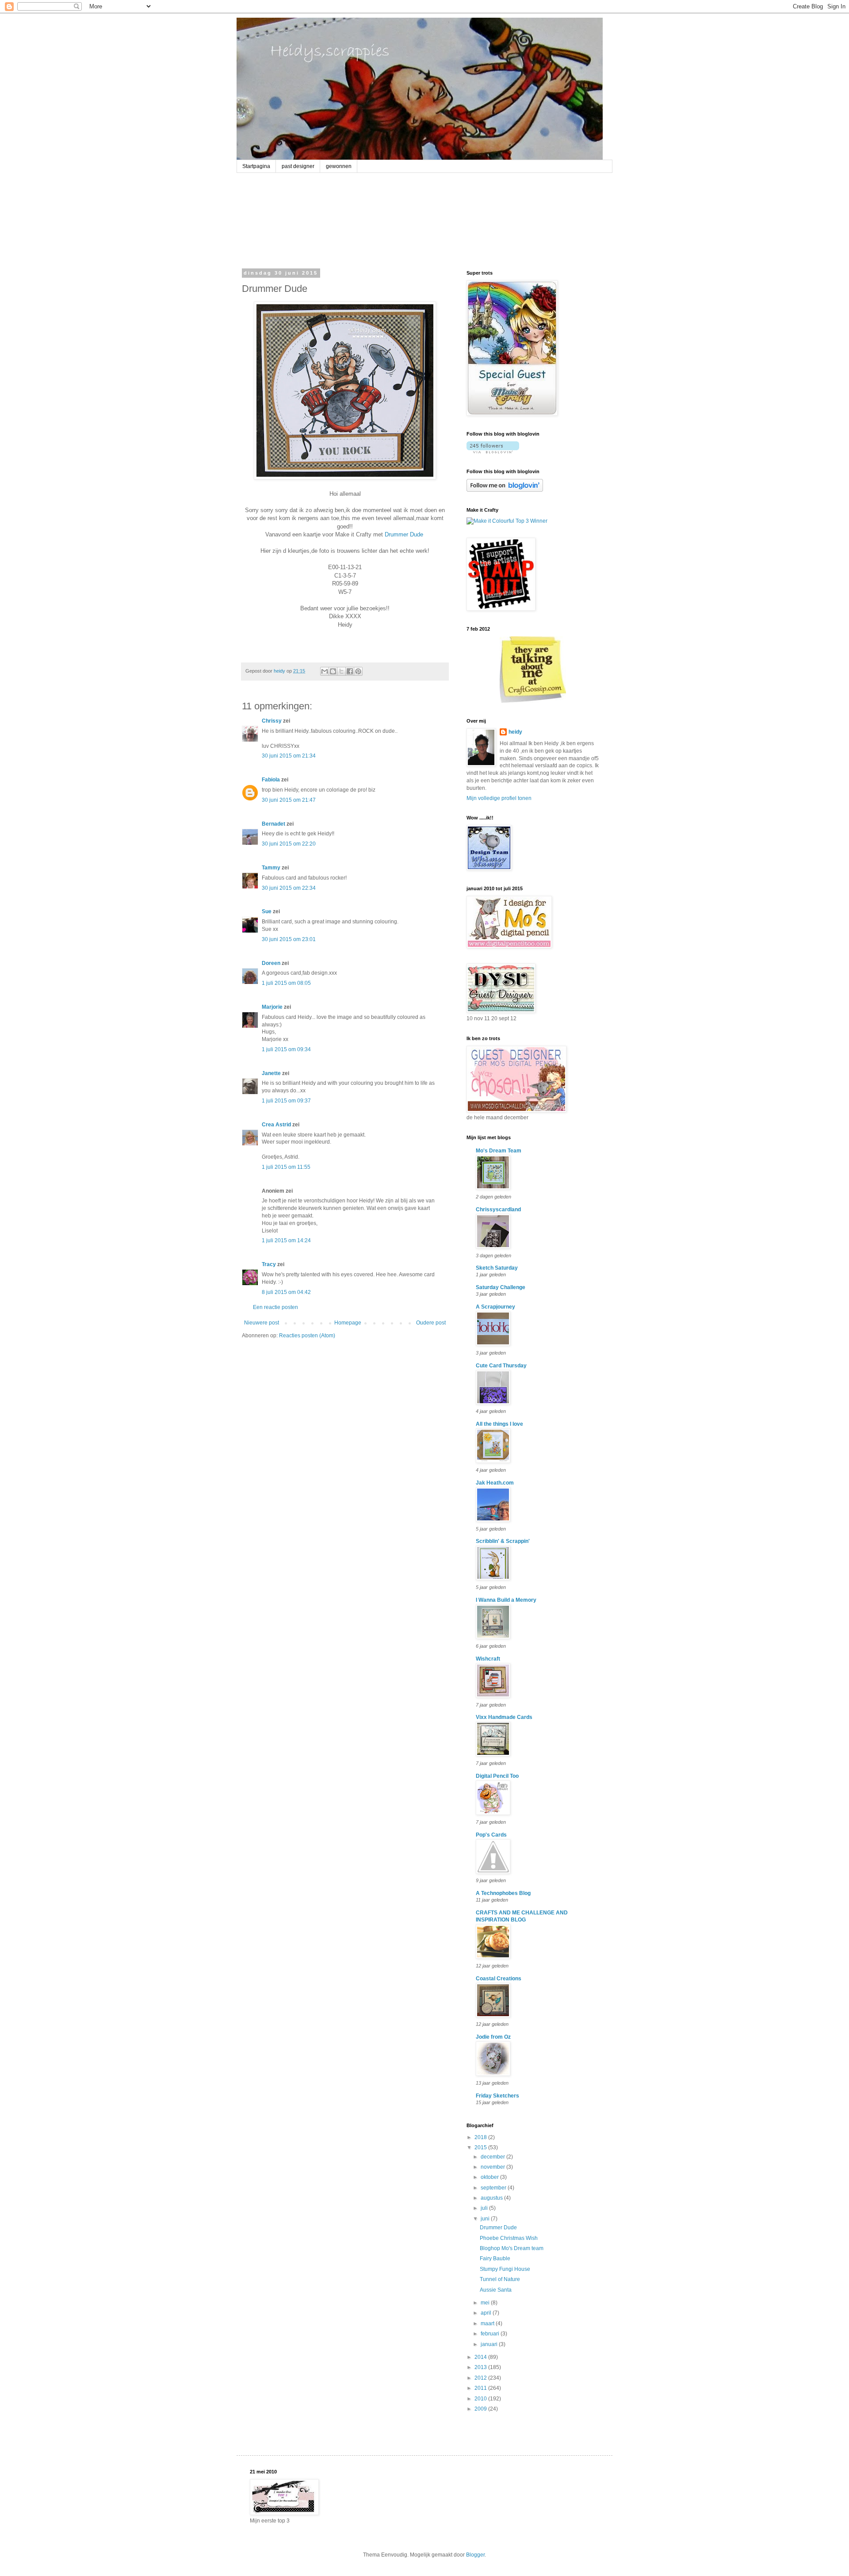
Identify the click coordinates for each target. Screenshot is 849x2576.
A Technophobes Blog (503, 1893)
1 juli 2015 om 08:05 (286, 983)
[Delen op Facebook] (350, 671)
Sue (267, 911)
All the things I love (499, 1424)
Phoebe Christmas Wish (509, 2238)
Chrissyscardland (498, 1210)
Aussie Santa (496, 2290)
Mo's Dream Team (499, 1151)
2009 (481, 2409)
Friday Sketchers (497, 2096)
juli (485, 2208)
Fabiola (271, 780)
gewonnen (339, 166)
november (493, 2167)
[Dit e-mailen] (325, 671)
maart (488, 2323)
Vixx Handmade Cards (504, 1717)
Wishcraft (488, 1659)
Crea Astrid (276, 1125)
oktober (490, 2177)
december (493, 2157)
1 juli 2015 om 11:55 (286, 1167)
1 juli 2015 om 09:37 (286, 1101)
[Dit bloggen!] (333, 671)
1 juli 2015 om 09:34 (286, 1049)
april (487, 2313)
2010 (481, 2399)
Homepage (348, 1323)
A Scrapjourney (495, 1307)
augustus (492, 2198)
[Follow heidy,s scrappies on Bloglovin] (493, 452)
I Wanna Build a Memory (506, 1600)
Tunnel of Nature (500, 2279)
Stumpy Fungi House (505, 2269)
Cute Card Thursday (501, 1366)
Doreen (271, 963)
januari (490, 2344)
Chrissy (272, 721)
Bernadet (273, 824)
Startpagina (256, 166)
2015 (481, 2147)
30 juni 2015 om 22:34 (289, 888)
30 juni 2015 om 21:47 (289, 800)
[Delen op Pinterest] (358, 671)
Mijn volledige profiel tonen (499, 798)
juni (486, 2219)
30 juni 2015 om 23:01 (289, 939)
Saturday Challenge (501, 1287)
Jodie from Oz (493, 2037)
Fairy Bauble (495, 2258)
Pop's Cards (491, 1835)
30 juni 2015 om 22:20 (289, 844)
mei (486, 2303)
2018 (481, 2137)
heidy (515, 732)
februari (491, 2334)
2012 (481, 2378)
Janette (271, 1073)
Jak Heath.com (495, 1483)
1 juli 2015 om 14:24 (286, 1240)
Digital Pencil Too (497, 1776)
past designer (298, 166)
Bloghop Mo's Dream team (512, 2248)
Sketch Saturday (497, 1268)
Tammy (271, 868)
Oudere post (431, 1323)
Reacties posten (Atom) (307, 1336)
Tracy (269, 1264)
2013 (481, 2367)
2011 (481, 2388)
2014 (481, 2357)
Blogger (475, 2555)
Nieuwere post (262, 1323)
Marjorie (272, 1007)
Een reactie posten (275, 1307)
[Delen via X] (341, 671)
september (494, 2188)
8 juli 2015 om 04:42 (286, 1292)
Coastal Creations (499, 1979)
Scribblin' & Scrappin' (503, 1541)
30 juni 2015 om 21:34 (289, 756)
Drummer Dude (404, 534)
